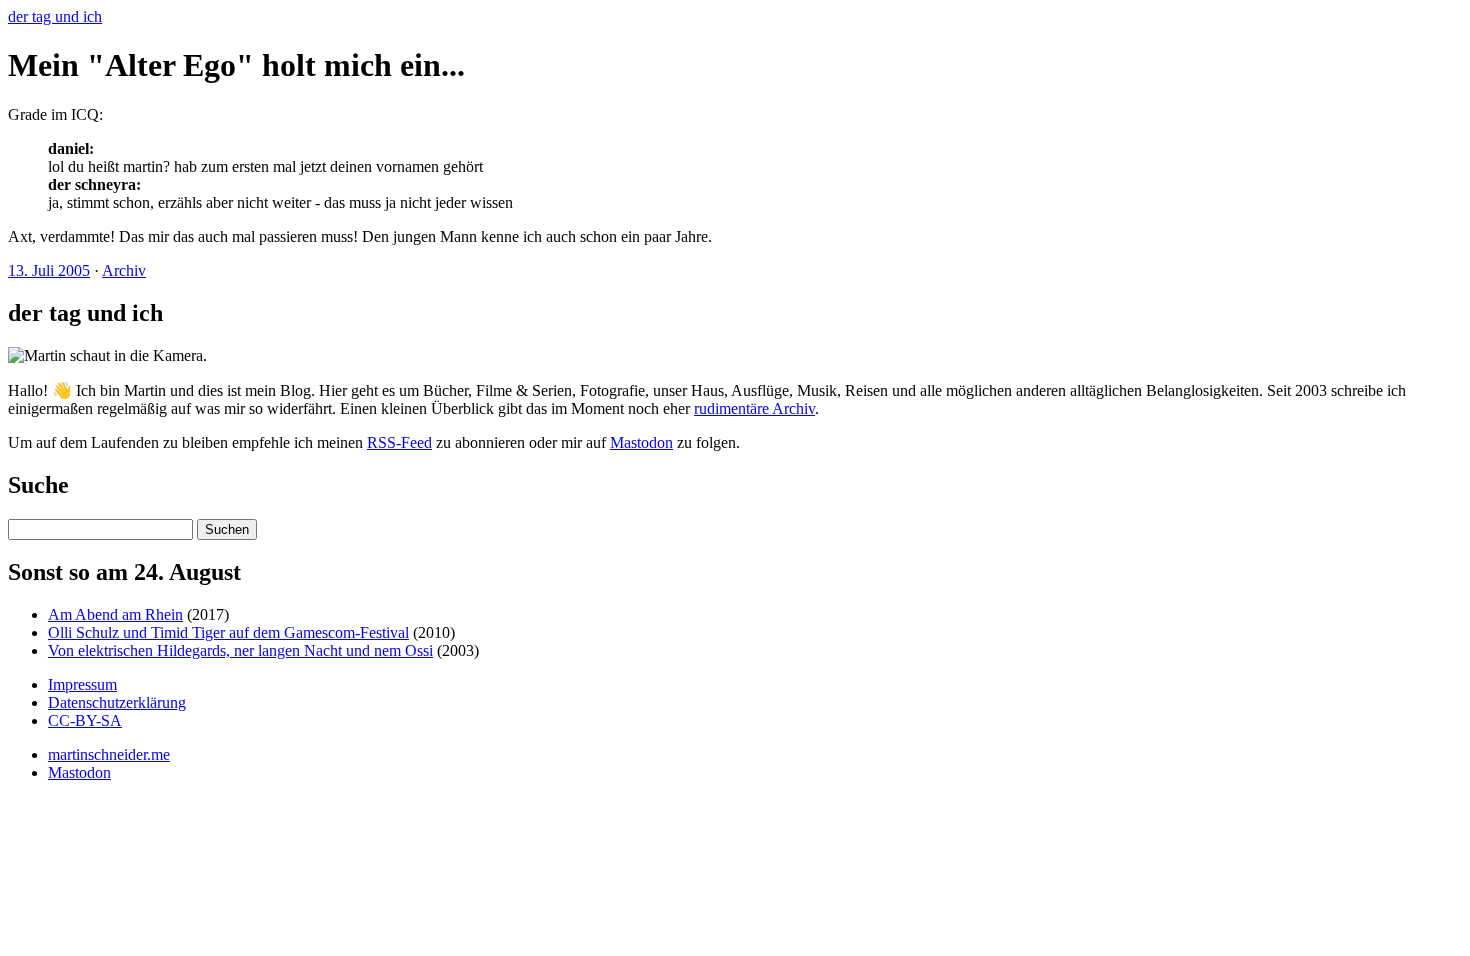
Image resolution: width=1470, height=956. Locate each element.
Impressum (82, 684)
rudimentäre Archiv (754, 408)
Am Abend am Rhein (115, 614)
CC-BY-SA (85, 720)
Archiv (124, 270)
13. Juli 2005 (49, 270)
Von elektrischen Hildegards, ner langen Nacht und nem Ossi (240, 650)
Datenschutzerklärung (117, 702)
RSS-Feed (399, 442)
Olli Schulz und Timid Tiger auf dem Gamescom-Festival (228, 632)
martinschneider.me (109, 754)
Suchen (227, 529)
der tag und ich (55, 16)
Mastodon (641, 442)
